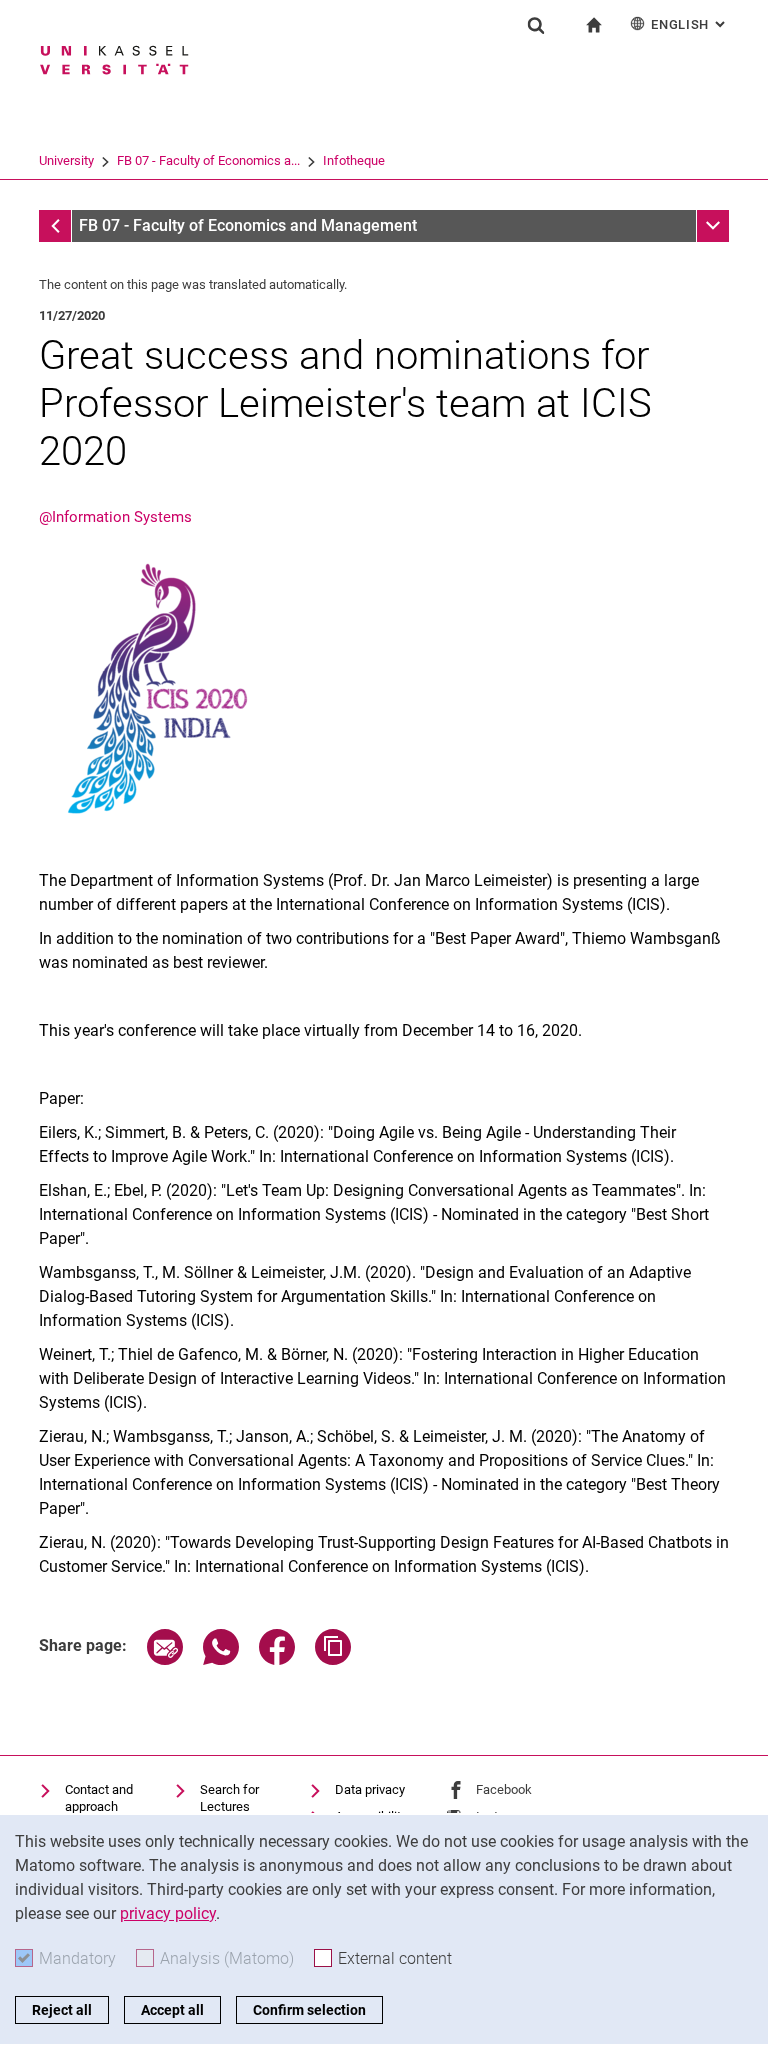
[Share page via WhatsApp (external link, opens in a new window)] (221, 1659)
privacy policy (168, 1913)
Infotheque (354, 160)
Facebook (504, 1789)
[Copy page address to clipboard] (333, 1659)
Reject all (62, 2010)
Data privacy (370, 1789)
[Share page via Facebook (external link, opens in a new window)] (277, 1659)
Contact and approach (99, 1798)
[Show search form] (536, 25)
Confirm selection (309, 2010)
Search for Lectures (229, 1798)
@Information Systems (115, 517)
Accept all (172, 2010)
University (66, 160)
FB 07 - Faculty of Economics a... (208, 160)
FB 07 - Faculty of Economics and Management (248, 225)
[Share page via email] (165, 1659)
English (690, 24)
